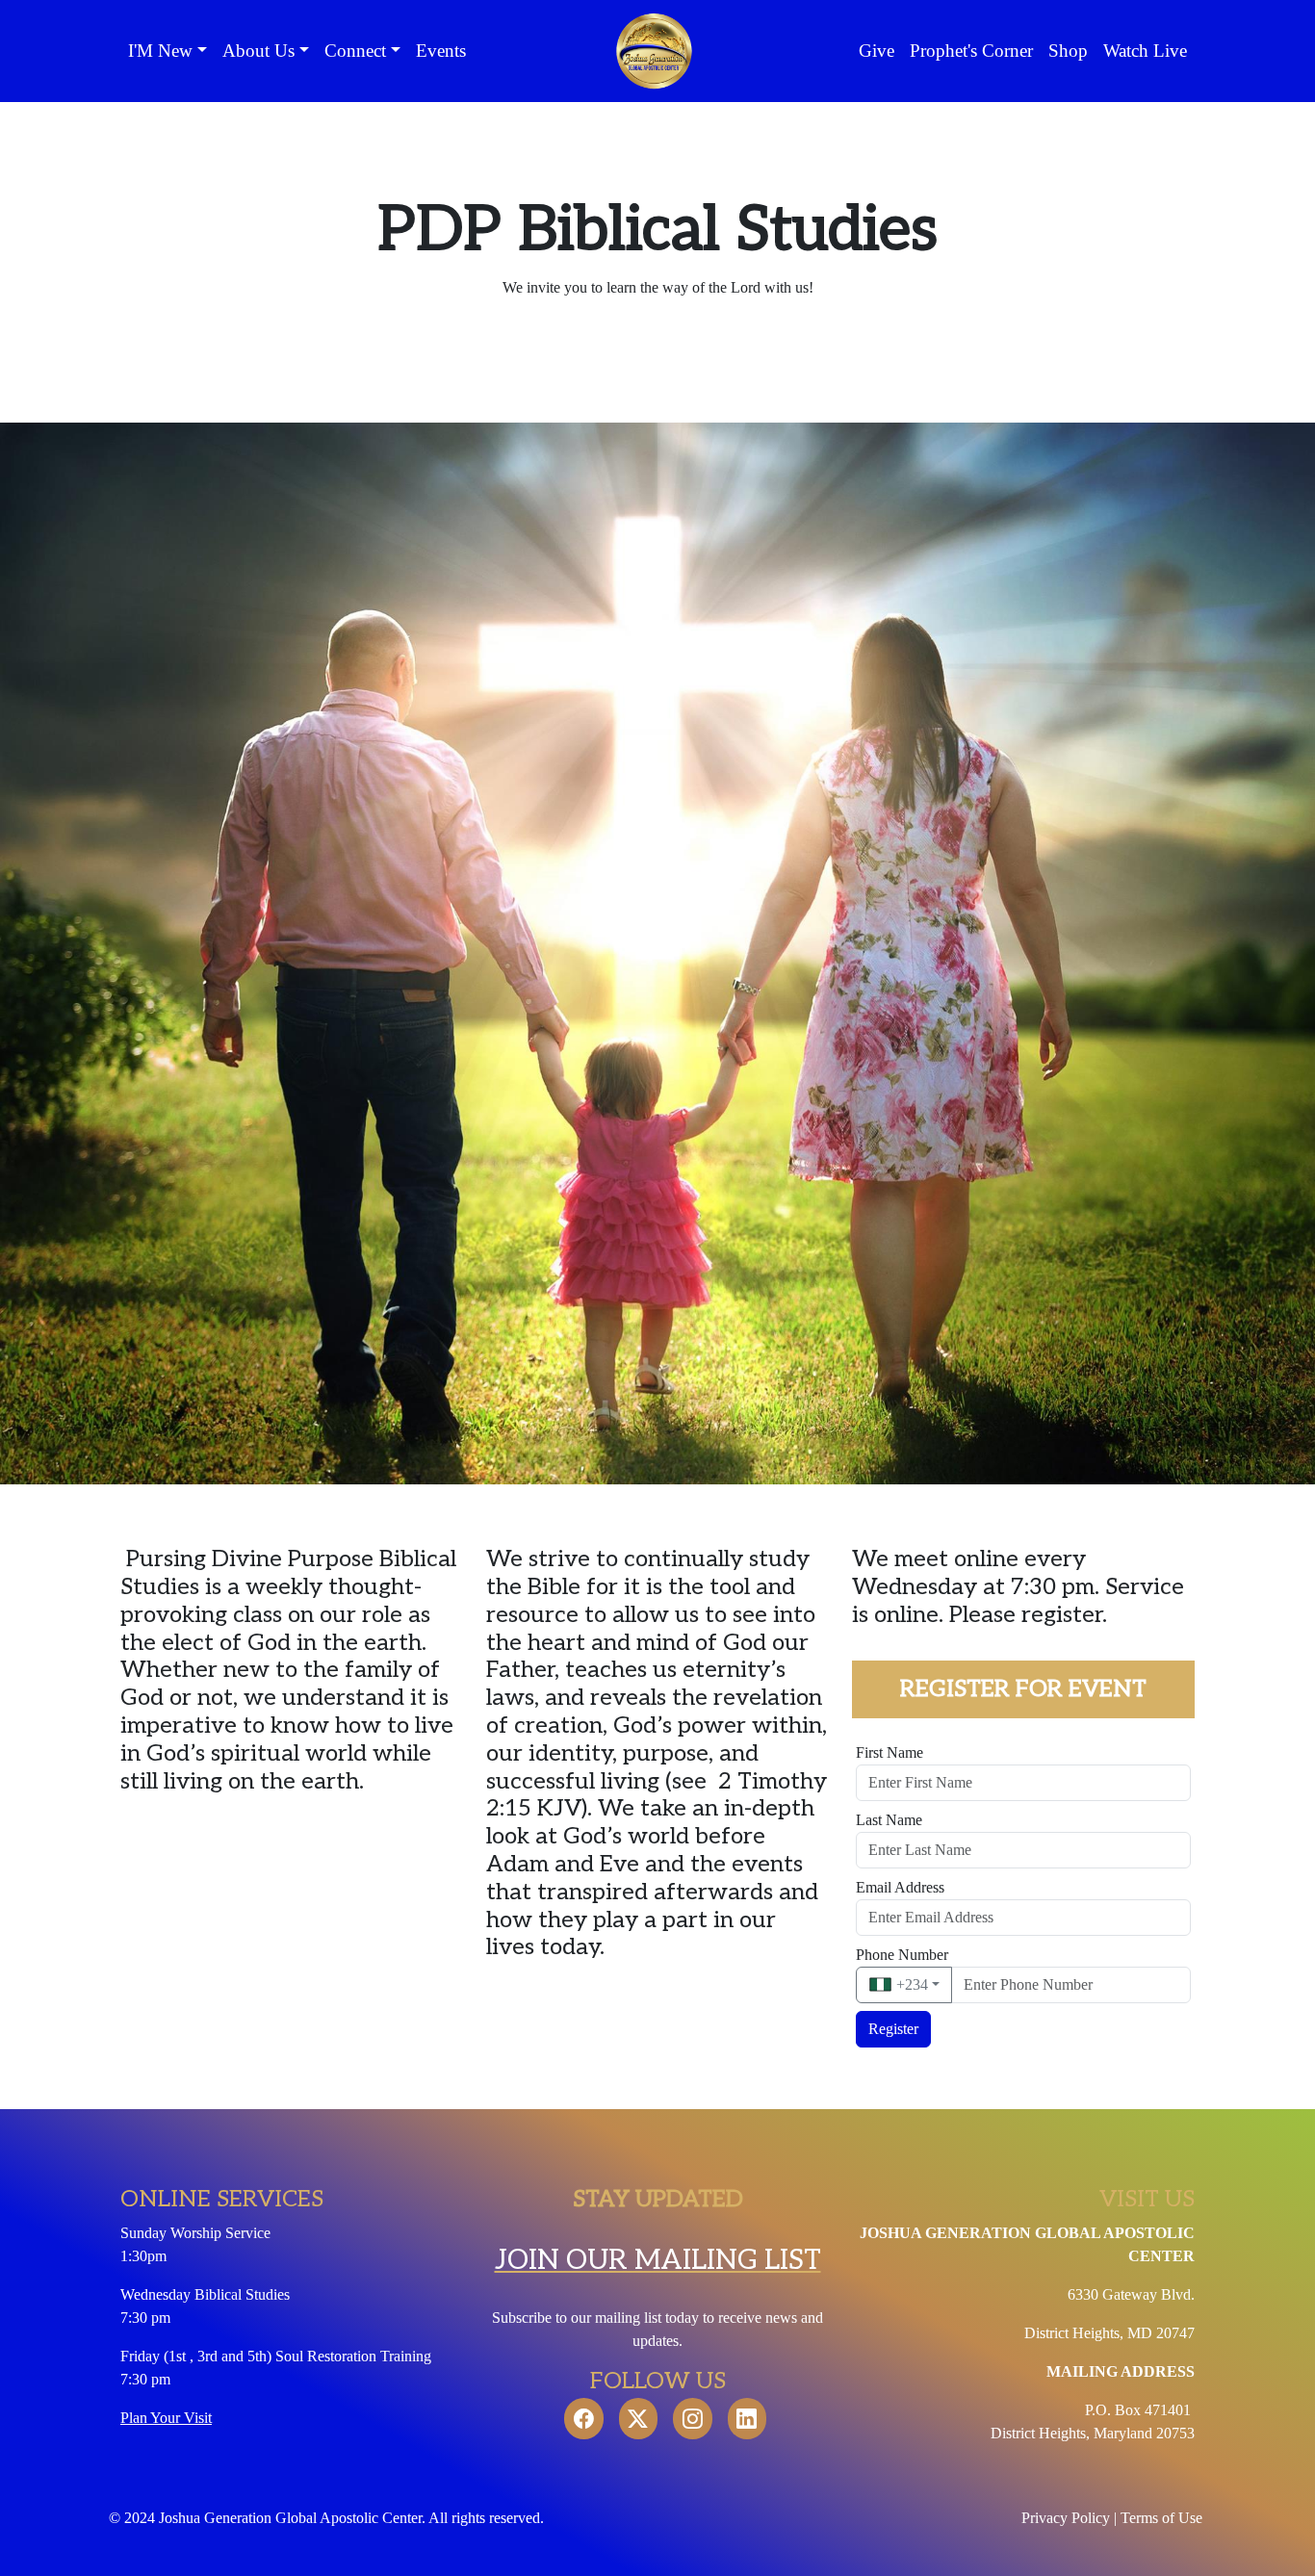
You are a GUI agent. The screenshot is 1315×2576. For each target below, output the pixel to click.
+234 (910, 1984)
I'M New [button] (160, 51)
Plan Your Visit (166, 2418)
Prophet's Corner (971, 51)
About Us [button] (258, 51)
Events (441, 51)
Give (877, 51)
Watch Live (1145, 51)
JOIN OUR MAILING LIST (658, 2260)
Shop (1068, 51)
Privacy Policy (1066, 2518)
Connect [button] (355, 51)
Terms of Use (1163, 2518)
